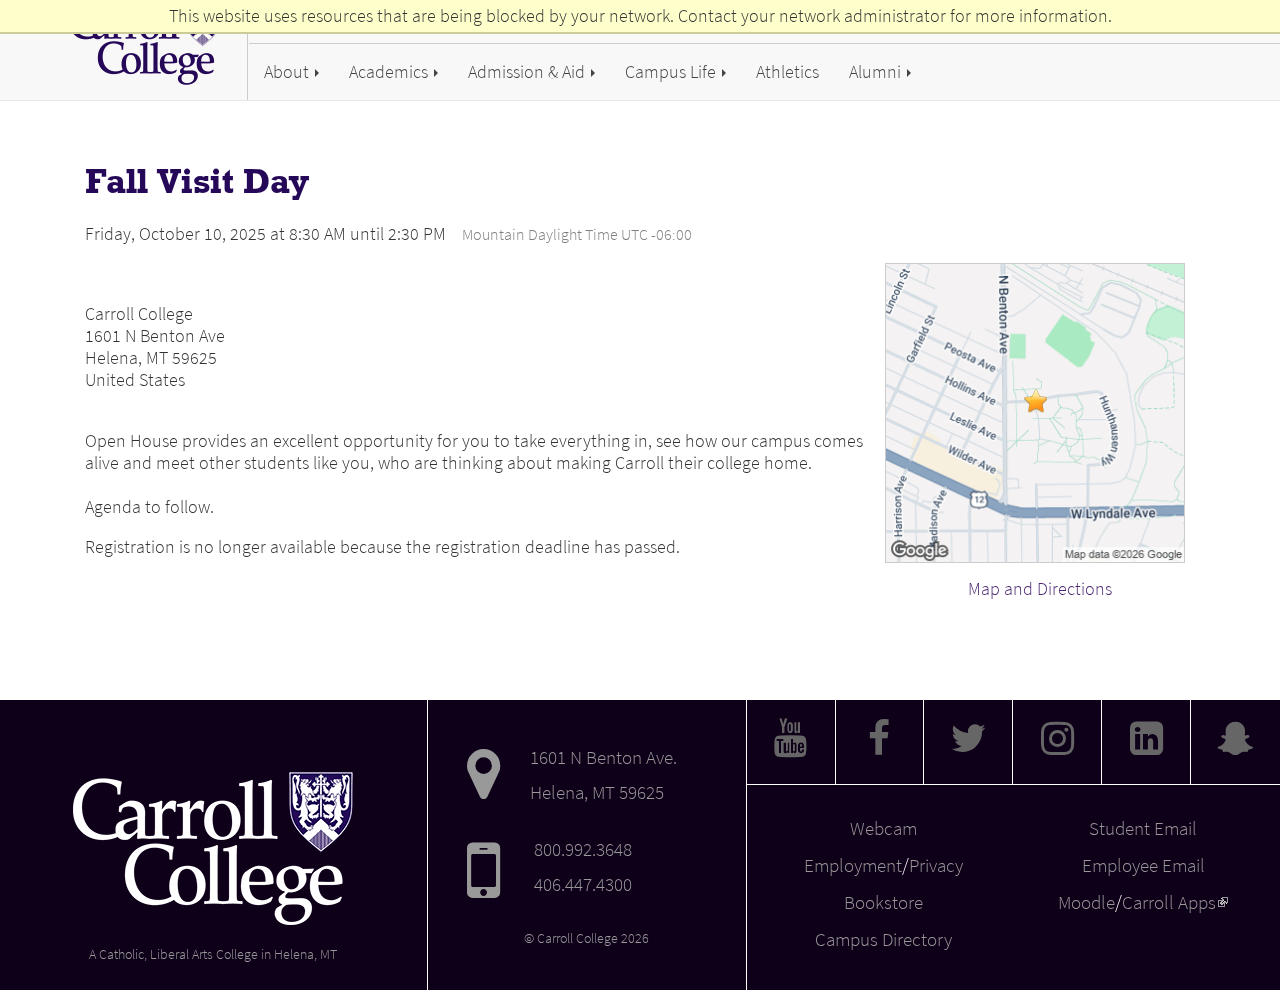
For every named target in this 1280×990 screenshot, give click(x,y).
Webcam (883, 828)
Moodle (1086, 902)
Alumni (877, 72)
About (288, 72)
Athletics (787, 72)
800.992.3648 (583, 849)
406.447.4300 (583, 884)
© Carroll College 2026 (586, 938)
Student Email (1143, 828)
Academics (390, 72)
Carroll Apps (1175, 902)
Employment (853, 865)
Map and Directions (1040, 589)
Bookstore (883, 902)
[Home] (152, 44)
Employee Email (1143, 865)
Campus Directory (883, 939)
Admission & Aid (528, 72)
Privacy (936, 865)
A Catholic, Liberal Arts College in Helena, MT (213, 954)
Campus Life (672, 72)
